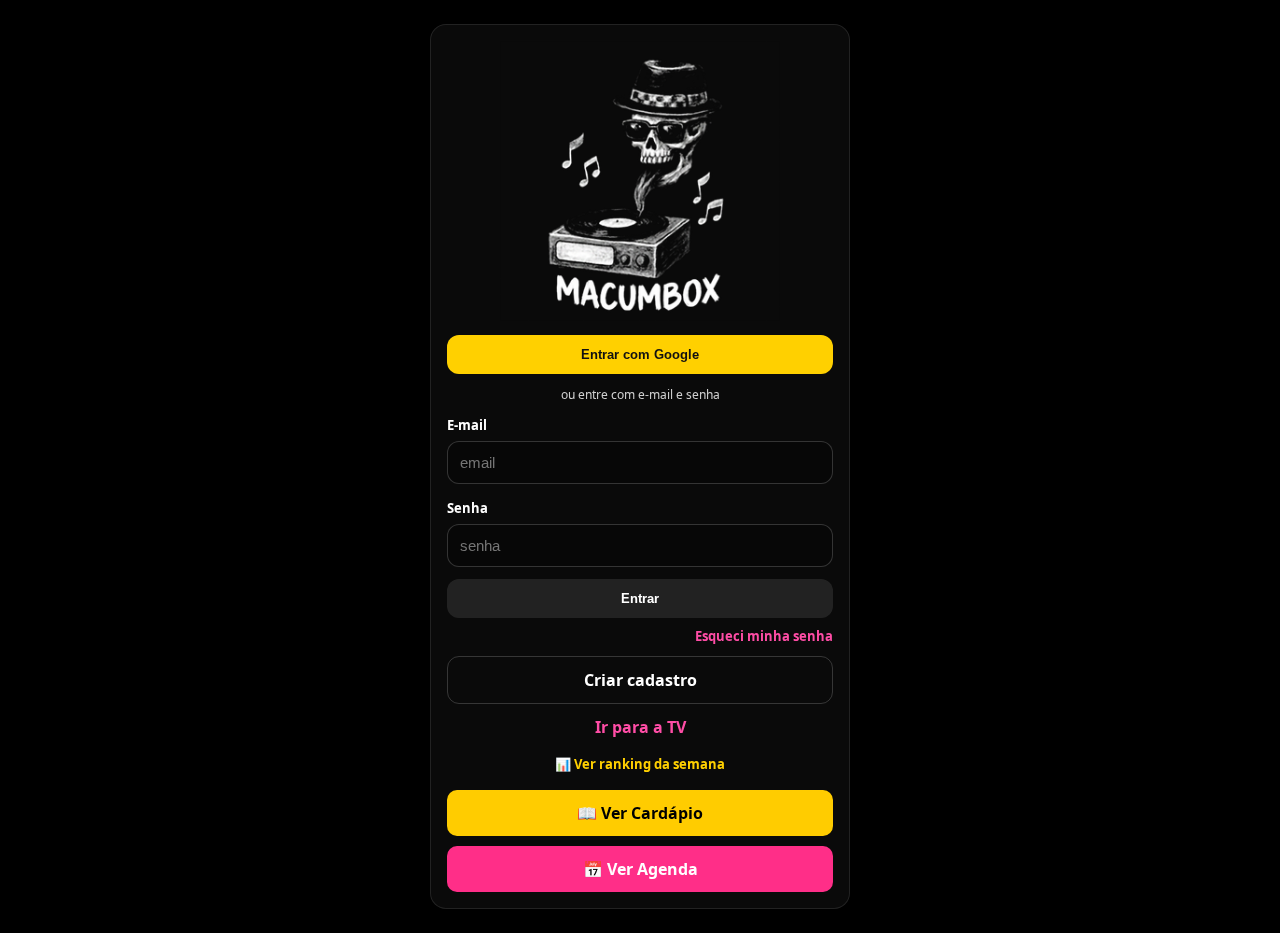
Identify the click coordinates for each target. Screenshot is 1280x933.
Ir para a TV (640, 727)
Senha (467, 508)
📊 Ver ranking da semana (640, 764)
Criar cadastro (640, 680)
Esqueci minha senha (764, 636)
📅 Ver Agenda (640, 869)
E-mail (467, 425)
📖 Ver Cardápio (640, 813)
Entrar (640, 598)
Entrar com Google (640, 354)
